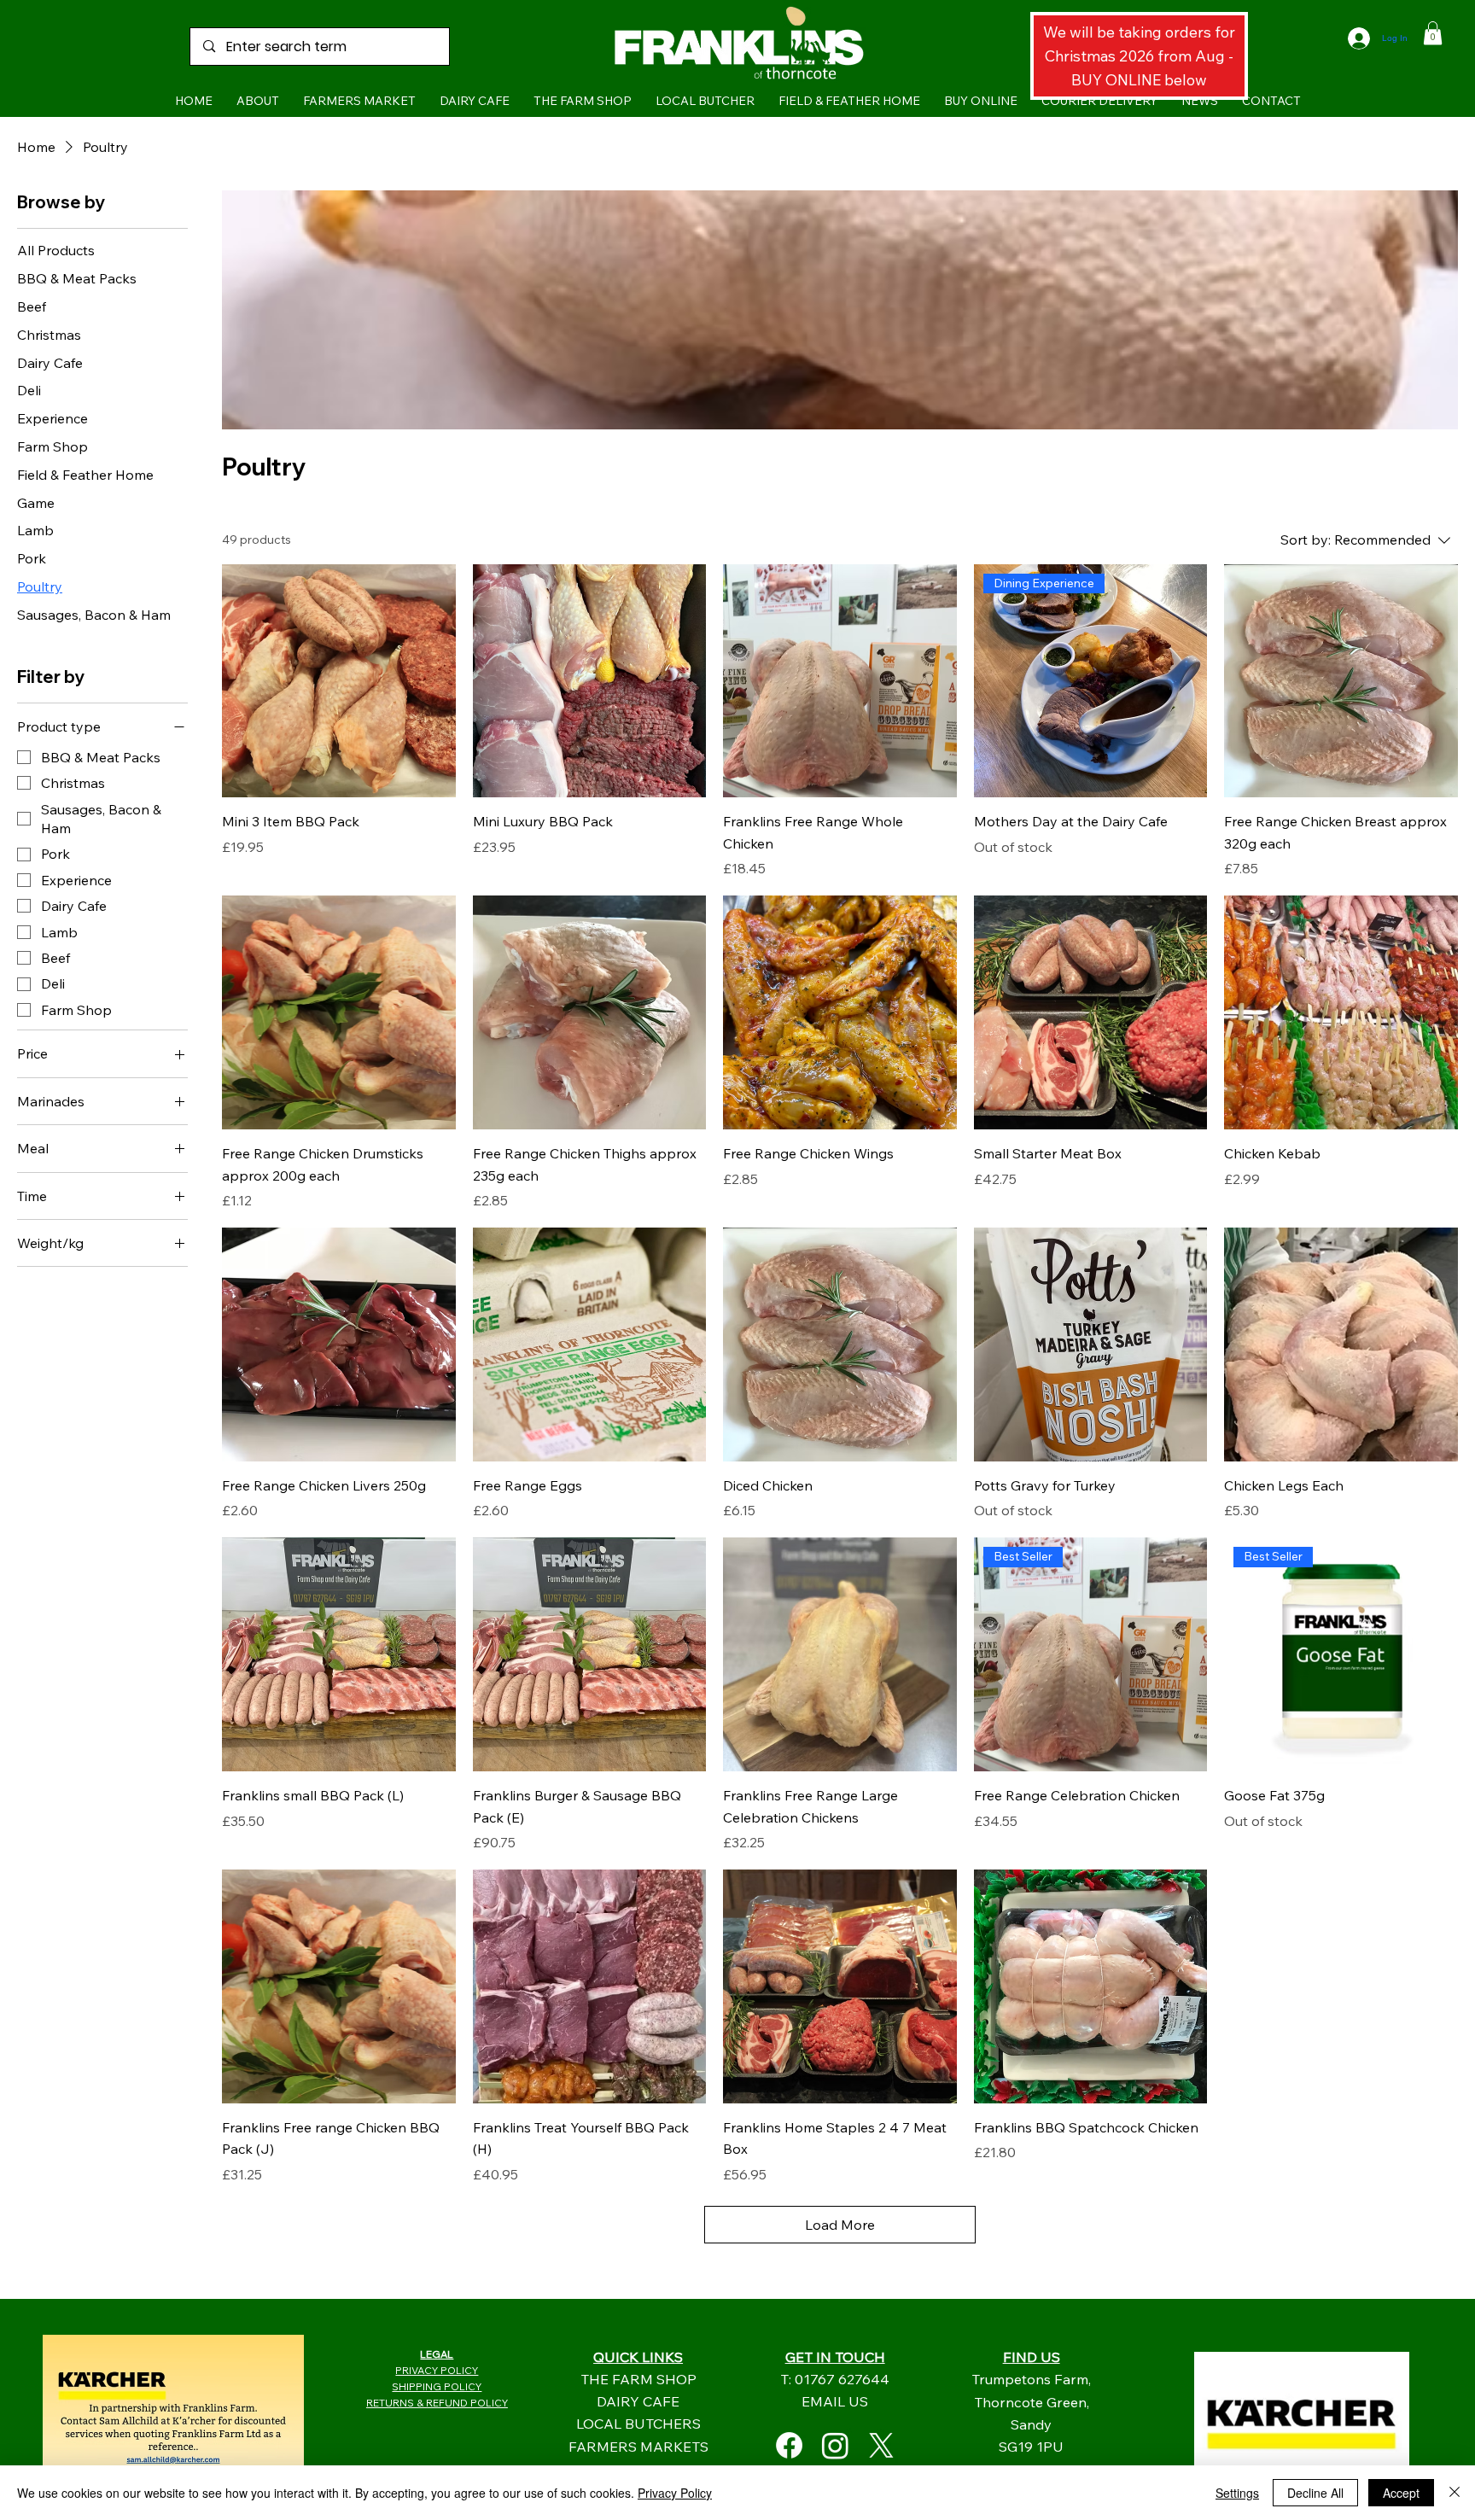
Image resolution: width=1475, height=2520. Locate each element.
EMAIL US (835, 2401)
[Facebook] (789, 2445)
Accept (1401, 2493)
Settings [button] (1237, 2493)
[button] (1433, 33)
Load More (840, 2225)
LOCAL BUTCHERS (638, 2423)
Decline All (1315, 2493)
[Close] (1455, 2493)
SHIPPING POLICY (437, 2386)
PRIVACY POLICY (437, 2370)
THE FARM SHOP (638, 2379)
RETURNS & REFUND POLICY (437, 2403)
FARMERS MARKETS (638, 2446)
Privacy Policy (675, 2493)
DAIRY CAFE (638, 2401)
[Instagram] (835, 2445)
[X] (881, 2445)
